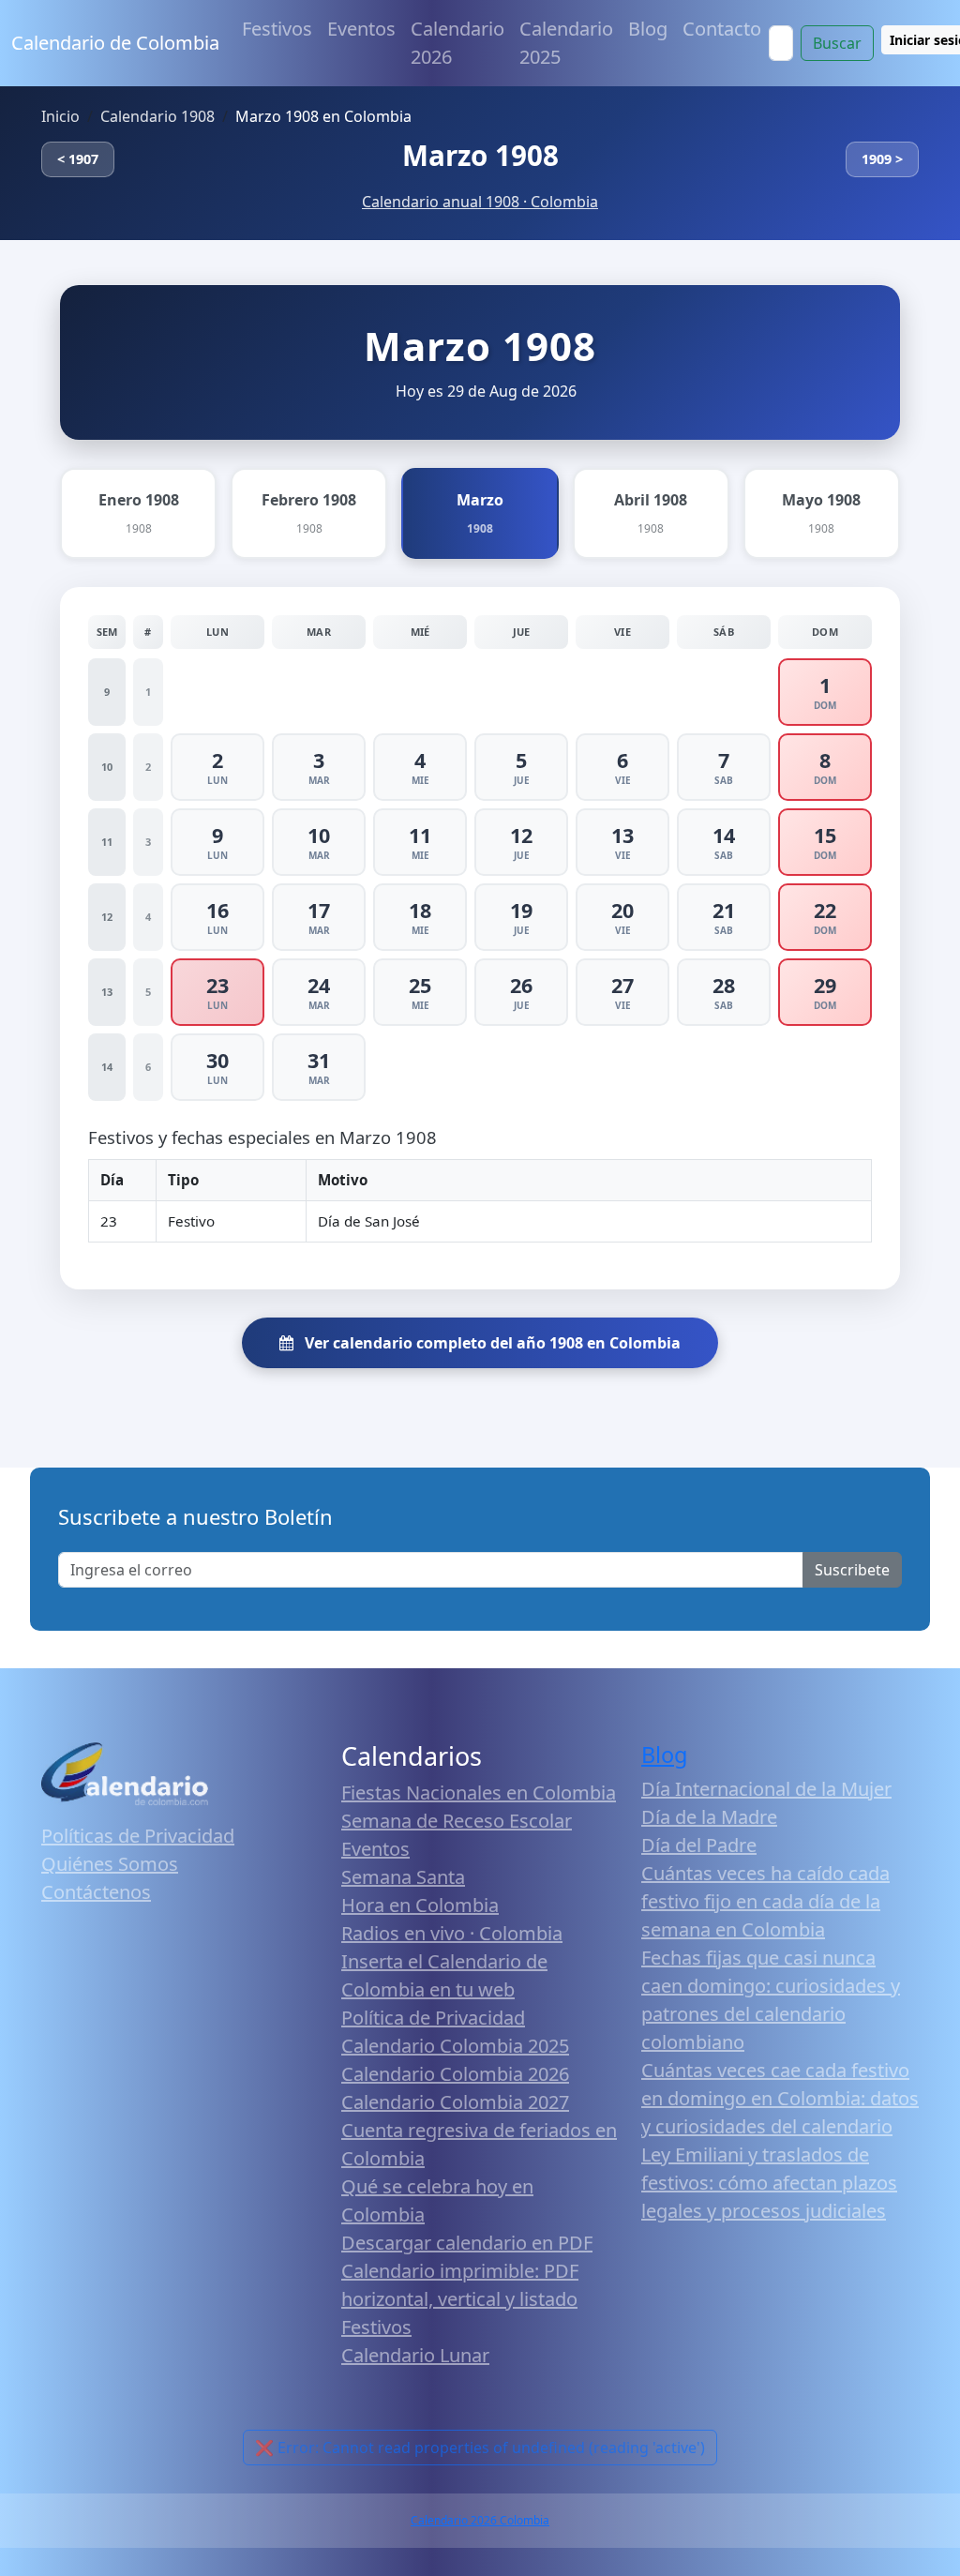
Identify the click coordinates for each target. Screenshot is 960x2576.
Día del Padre (699, 1845)
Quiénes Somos (110, 1864)
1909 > (882, 159)
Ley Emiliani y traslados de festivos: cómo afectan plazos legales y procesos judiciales (769, 2183)
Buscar (837, 43)
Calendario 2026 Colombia (480, 2520)
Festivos (277, 29)
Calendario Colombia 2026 (455, 2074)
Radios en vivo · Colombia (452, 1933)
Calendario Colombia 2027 (455, 2102)
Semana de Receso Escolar (457, 1821)
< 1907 (78, 159)
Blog (648, 29)
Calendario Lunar (415, 2355)
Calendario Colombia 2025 (455, 2046)
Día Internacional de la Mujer (766, 1789)
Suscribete (852, 1570)
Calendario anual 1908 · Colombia (480, 202)
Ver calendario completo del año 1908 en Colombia (491, 1343)
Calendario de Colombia (115, 43)
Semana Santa (403, 1877)
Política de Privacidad (433, 2018)
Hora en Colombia (420, 1905)
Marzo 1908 (480, 155)
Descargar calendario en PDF (467, 2243)
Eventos (361, 29)
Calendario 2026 (457, 43)
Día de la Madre (709, 1817)
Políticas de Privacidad (138, 1836)
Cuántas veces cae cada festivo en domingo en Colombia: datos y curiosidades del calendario (780, 2098)
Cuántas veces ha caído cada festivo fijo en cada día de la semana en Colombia (765, 1901)
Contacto (722, 29)
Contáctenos (96, 1892)
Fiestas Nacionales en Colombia (479, 1793)
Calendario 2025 (566, 43)
